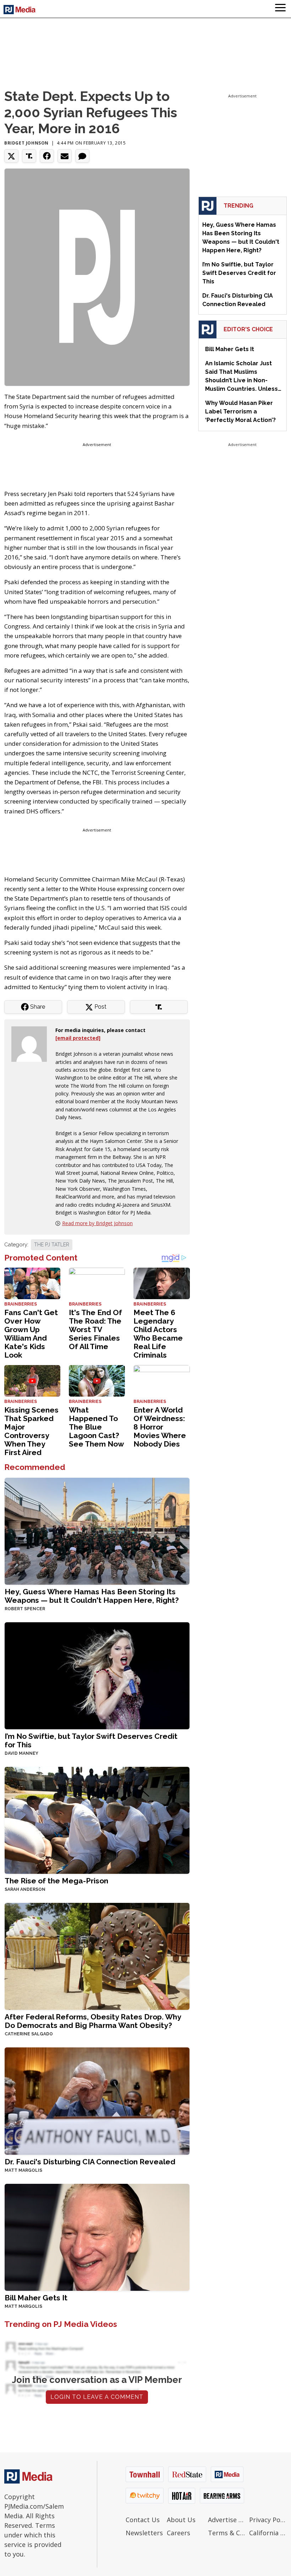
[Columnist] (32, 1044)
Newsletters (144, 2533)
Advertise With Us (227, 2520)
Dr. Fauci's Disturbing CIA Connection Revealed (90, 2162)
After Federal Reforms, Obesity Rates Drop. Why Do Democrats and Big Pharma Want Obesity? (93, 2021)
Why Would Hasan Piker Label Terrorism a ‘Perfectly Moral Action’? (240, 412)
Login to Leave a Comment (97, 2397)
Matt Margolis (23, 2170)
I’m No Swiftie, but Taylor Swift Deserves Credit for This (91, 1740)
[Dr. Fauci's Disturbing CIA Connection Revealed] (97, 2100)
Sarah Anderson (25, 1889)
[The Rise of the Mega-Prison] (97, 1820)
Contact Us (143, 2520)
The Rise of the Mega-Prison (56, 1881)
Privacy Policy (268, 2520)
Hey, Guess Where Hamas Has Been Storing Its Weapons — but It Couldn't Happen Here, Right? (92, 1596)
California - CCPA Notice (268, 2533)
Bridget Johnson (26, 143)
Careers (179, 2533)
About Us (181, 2520)
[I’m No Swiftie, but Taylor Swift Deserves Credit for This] (97, 1675)
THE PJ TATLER (52, 1245)
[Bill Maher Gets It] (97, 2236)
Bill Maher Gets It (36, 2298)
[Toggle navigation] (280, 9)
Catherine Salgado (29, 2034)
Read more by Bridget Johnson (97, 1223)
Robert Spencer (25, 1609)
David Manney (21, 1753)
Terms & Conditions (227, 2533)
